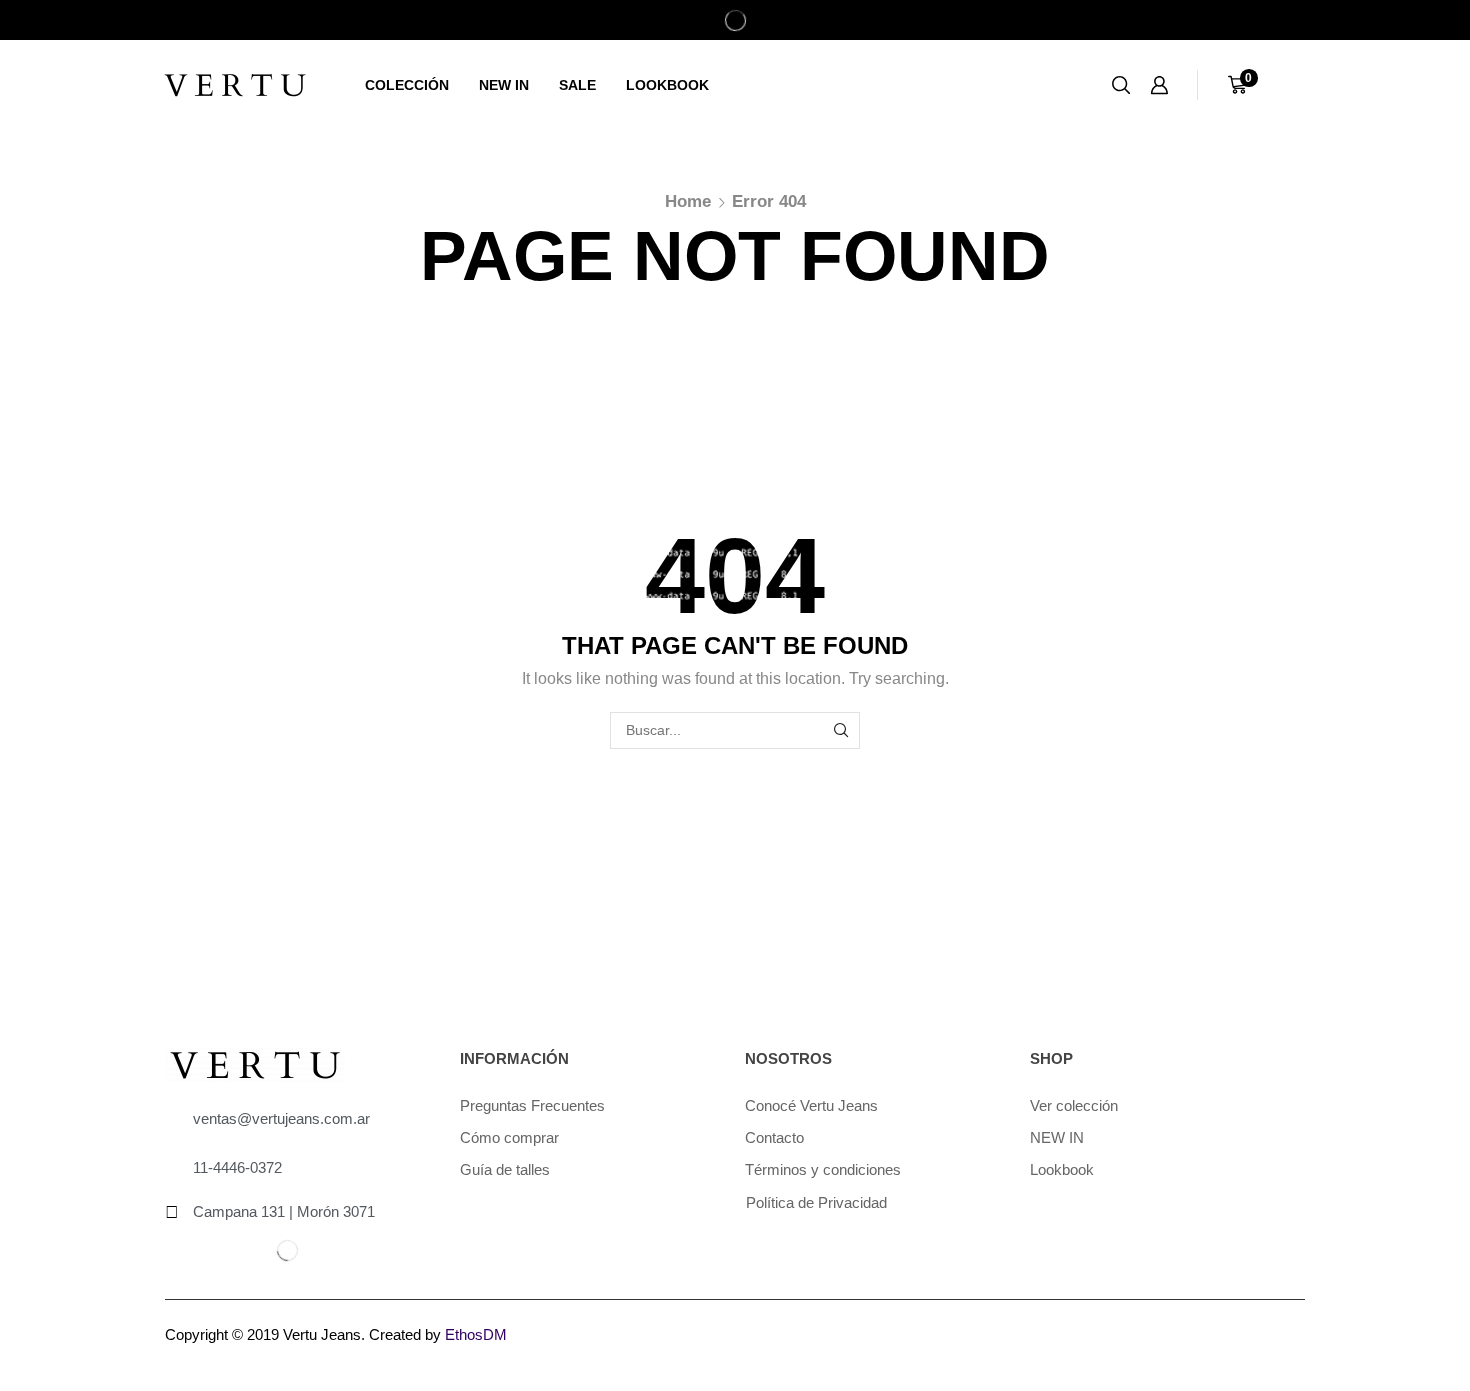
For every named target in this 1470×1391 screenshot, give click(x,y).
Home (688, 201)
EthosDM (476, 1334)
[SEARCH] (841, 730)
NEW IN (504, 85)
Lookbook (667, 85)
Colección (407, 85)
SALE (577, 85)
